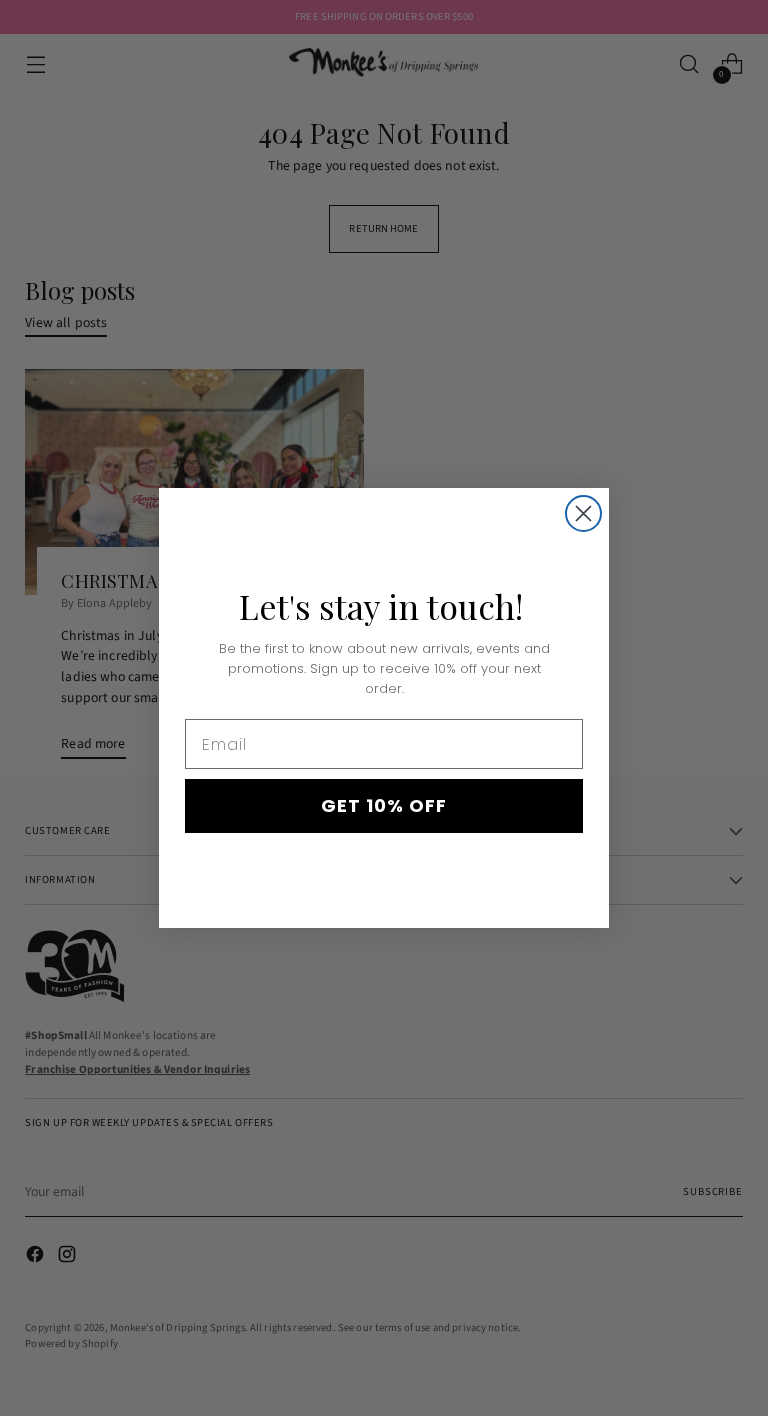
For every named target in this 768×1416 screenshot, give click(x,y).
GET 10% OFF (384, 805)
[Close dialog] (583, 513)
